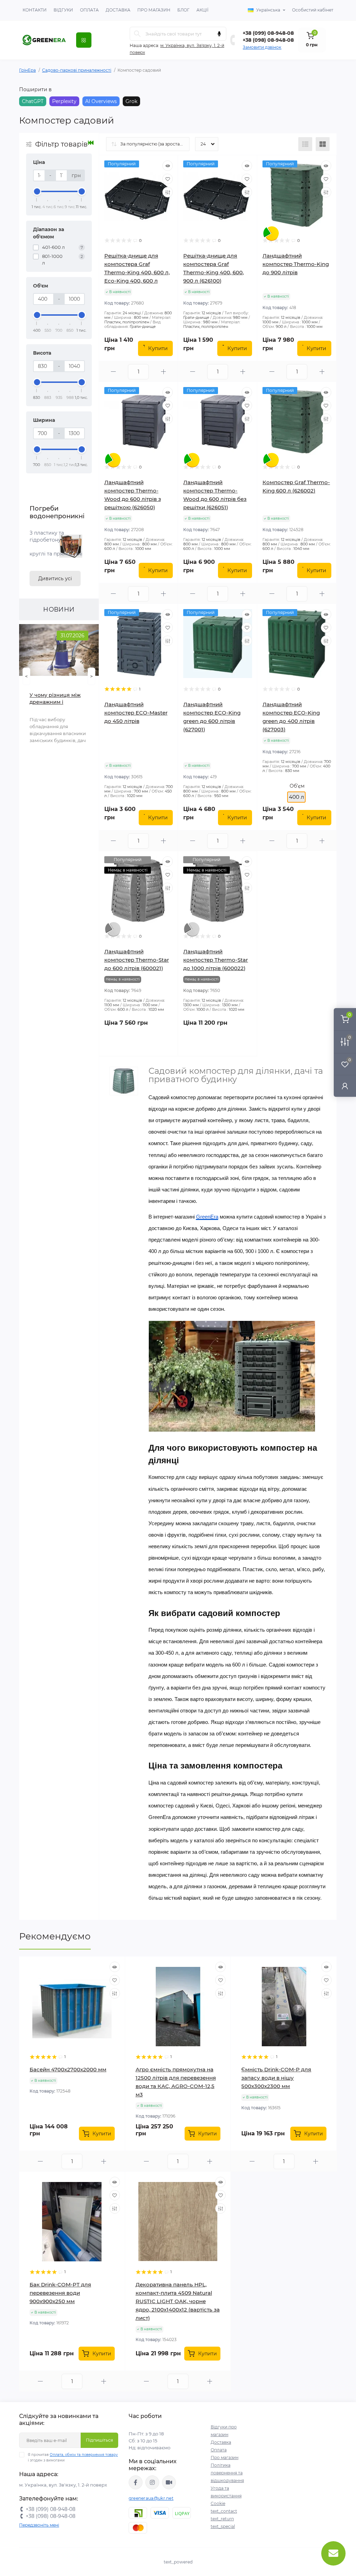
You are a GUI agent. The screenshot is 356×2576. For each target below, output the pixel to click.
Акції (203, 10)
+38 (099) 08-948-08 (268, 33)
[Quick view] (168, 166)
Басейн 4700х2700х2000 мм (68, 2069)
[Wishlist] (168, 179)
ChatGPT (33, 101)
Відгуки (63, 10)
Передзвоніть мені (39, 2525)
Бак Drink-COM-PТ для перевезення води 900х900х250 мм (60, 2293)
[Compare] (168, 192)
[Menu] (84, 40)
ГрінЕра (27, 70)
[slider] (37, 191)
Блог (183, 10)
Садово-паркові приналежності (77, 70)
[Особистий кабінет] (345, 1086)
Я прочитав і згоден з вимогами (73, 2457)
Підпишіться (99, 2440)
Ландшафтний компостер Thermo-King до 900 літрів (296, 264)
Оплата (89, 10)
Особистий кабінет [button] (313, 10)
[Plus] (163, 372)
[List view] (305, 144)
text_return (222, 2519)
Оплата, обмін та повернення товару (84, 2455)
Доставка (118, 10)
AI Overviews (101, 101)
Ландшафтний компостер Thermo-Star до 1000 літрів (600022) (216, 960)
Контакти (35, 10)
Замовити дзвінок (262, 47)
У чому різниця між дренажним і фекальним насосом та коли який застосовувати (56, 699)
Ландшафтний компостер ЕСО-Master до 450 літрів (136, 713)
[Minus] (114, 372)
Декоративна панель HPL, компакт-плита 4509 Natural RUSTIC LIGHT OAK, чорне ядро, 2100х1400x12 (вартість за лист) (178, 2301)
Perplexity (64, 101)
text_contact (224, 2511)
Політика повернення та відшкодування (227, 2473)
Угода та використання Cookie (226, 2496)
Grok (131, 101)
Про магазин (154, 10)
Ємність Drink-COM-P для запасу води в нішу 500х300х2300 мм (276, 2078)
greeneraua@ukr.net (151, 2498)
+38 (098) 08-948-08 (268, 40)
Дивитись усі (55, 578)
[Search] (137, 34)
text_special (223, 2526)
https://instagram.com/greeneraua (152, 2482)
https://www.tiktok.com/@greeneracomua (169, 2482)
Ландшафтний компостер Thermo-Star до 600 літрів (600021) (137, 960)
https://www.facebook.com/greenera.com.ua (136, 2482)
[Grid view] (323, 144)
